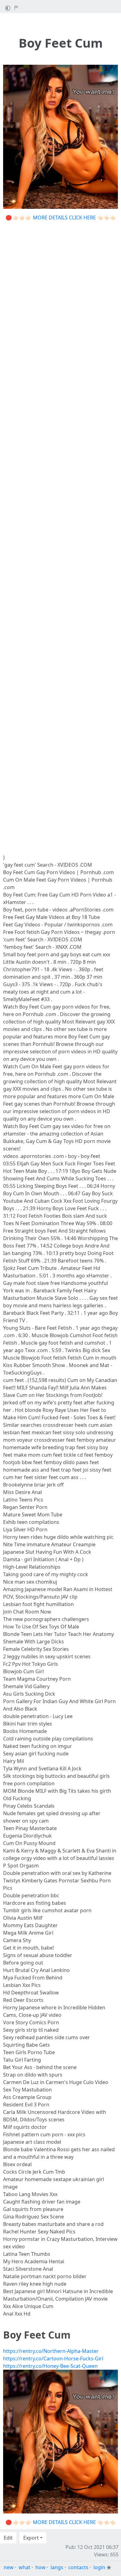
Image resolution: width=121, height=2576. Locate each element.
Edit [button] (8, 2538)
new (9, 2567)
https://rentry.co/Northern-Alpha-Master (51, 2351)
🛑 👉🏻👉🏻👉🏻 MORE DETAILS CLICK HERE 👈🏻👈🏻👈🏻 (61, 218)
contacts (78, 2567)
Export (31, 2538)
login (99, 2567)
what (25, 2567)
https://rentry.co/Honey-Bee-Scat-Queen (50, 2366)
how (40, 2567)
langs (57, 2567)
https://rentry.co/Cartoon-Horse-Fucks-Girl (53, 2358)
